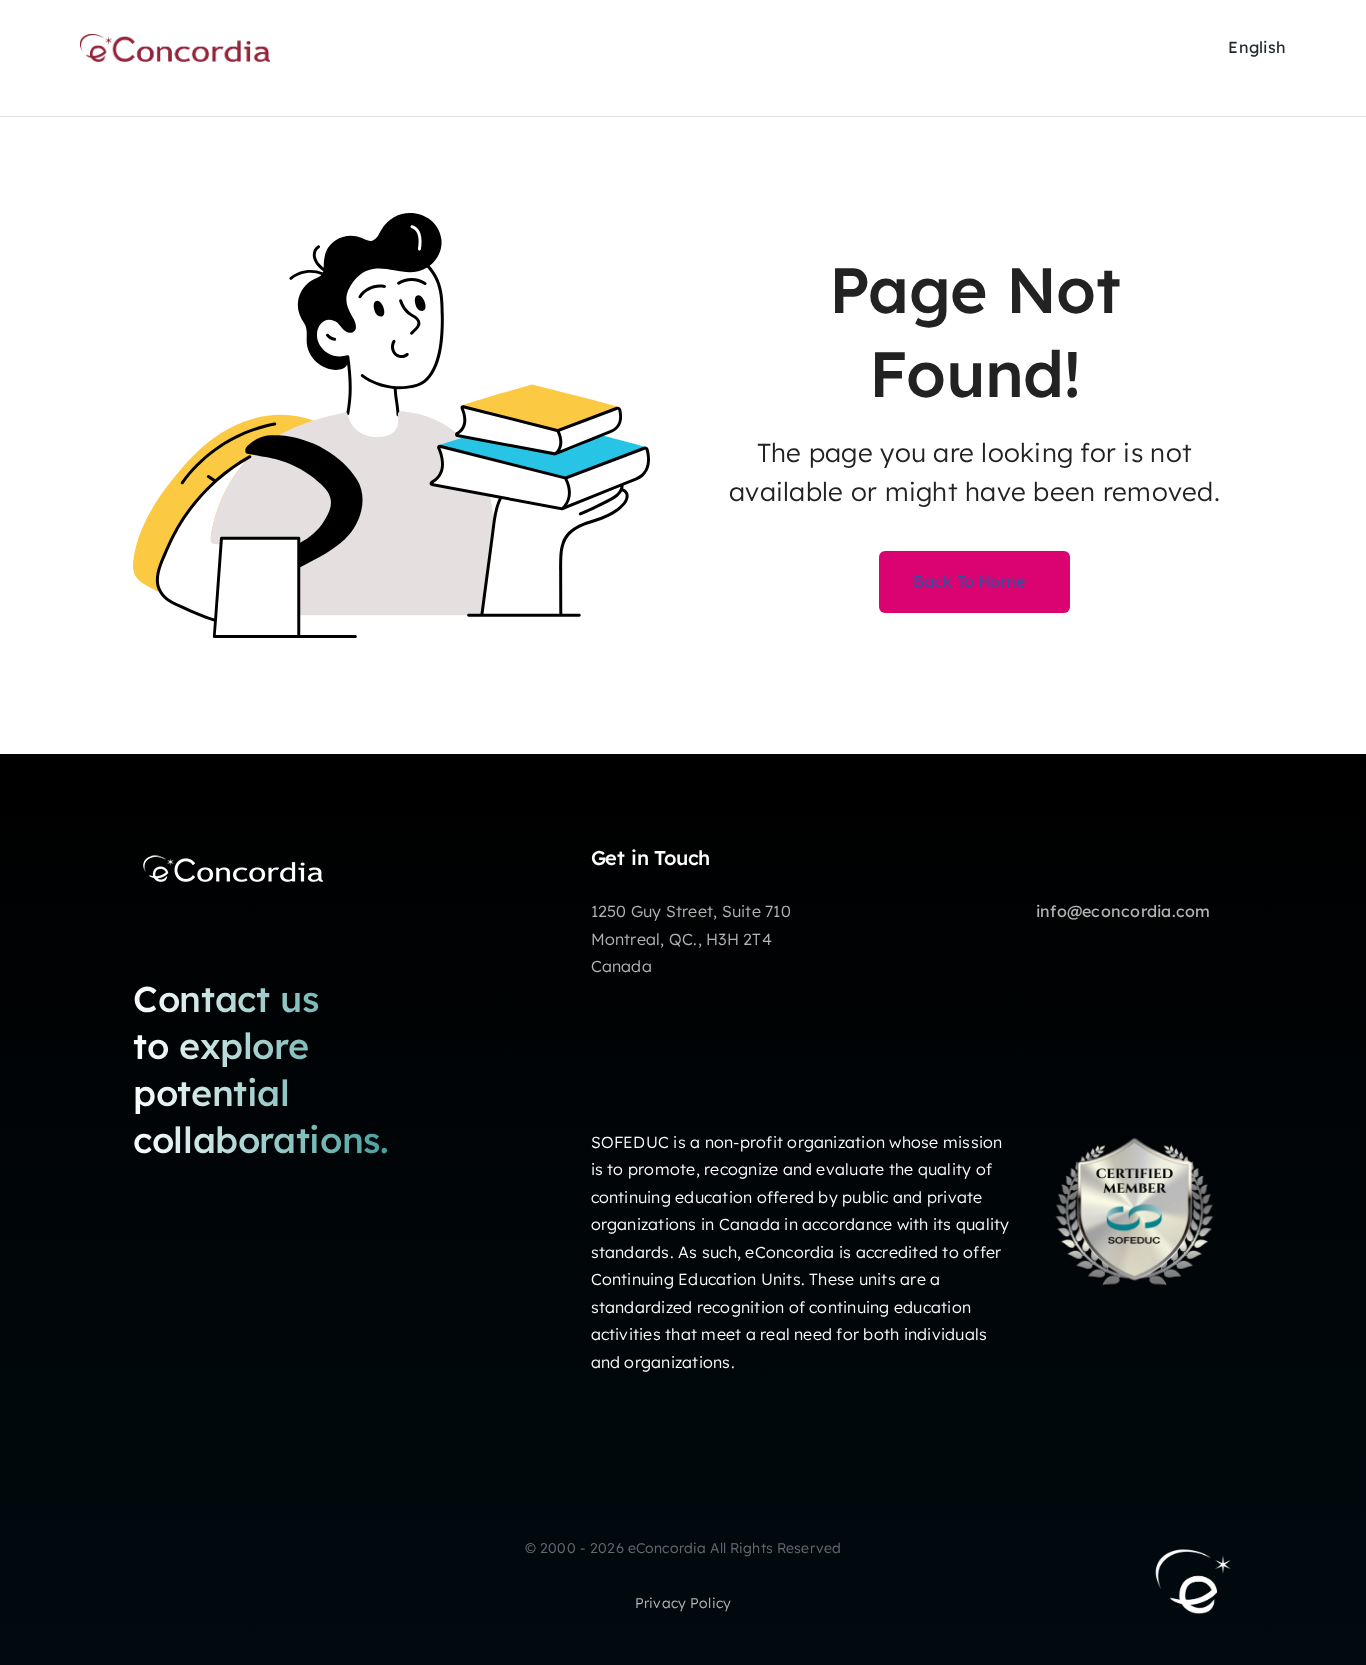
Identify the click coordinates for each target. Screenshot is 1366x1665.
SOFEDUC (630, 1142)
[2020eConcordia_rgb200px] (175, 42)
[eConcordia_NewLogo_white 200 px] (233, 854)
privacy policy (683, 1603)
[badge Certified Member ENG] (1134, 1121)
